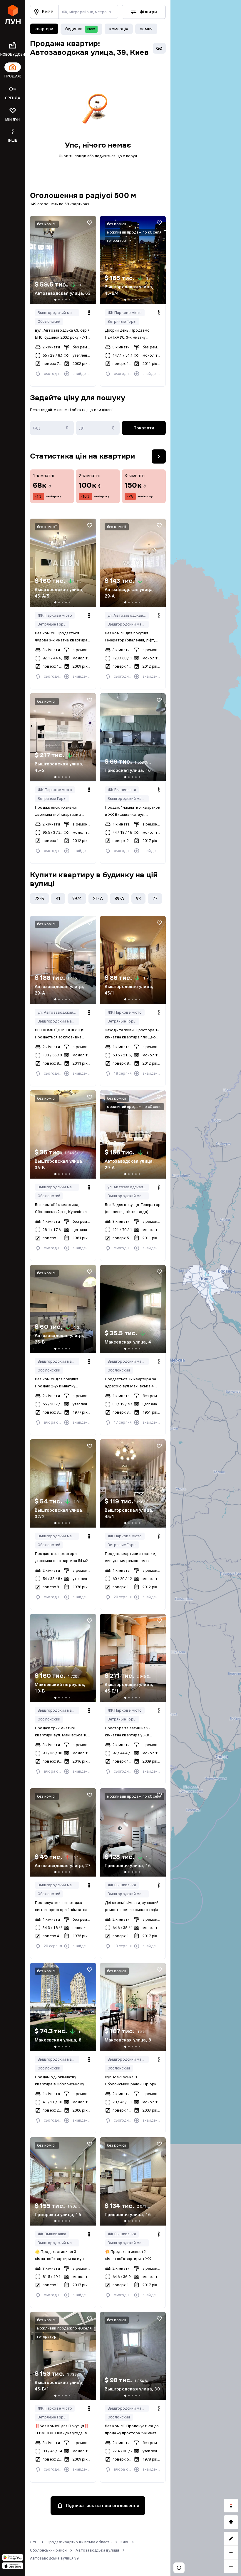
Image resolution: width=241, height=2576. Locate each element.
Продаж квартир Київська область (79, 2542)
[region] (206, 1288)
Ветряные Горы (122, 321)
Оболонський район (48, 2550)
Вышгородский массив (58, 313)
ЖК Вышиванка (122, 790)
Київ (124, 2542)
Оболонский (49, 321)
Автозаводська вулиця (97, 2550)
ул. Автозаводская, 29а (128, 615)
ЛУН (34, 2542)
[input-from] (52, 428)
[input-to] (98, 428)
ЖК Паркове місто (125, 313)
